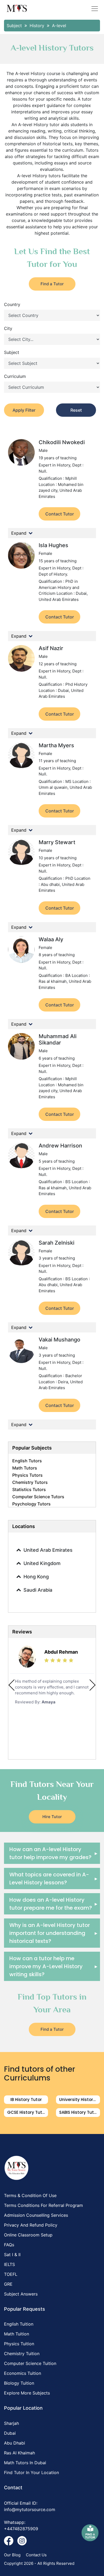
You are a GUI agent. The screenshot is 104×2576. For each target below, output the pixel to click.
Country (12, 304)
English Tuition (19, 2324)
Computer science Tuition (30, 2363)
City (8, 328)
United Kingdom (42, 1563)
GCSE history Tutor (27, 2112)
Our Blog (12, 2555)
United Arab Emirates (48, 1550)
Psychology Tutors (31, 1504)
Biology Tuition (19, 2383)
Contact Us (36, 2555)
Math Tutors (25, 1468)
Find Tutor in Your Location (31, 2472)
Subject (12, 352)
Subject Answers (21, 2294)
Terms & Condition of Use (30, 2195)
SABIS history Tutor (79, 2112)
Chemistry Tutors (30, 1482)
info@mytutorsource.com (30, 2509)
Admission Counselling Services (36, 2215)
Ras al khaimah (19, 2453)
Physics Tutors (27, 1475)
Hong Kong (36, 1577)
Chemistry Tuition (22, 2354)
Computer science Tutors (38, 1497)
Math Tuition (17, 2334)
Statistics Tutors (29, 1489)
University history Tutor (80, 2100)
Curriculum (15, 376)
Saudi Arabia (38, 1590)
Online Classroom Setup (28, 2235)
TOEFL (11, 2274)
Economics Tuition (23, 2373)
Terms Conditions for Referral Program (43, 2205)
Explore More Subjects (27, 2393)
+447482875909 (21, 2529)
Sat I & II (12, 2255)
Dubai (10, 2433)
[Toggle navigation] (95, 9)
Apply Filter (24, 410)
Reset (76, 410)
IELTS (9, 2264)
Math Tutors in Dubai (25, 2463)
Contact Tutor (60, 514)
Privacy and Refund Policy (31, 2225)
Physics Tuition (19, 2344)
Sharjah (11, 2423)
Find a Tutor (52, 284)
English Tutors (27, 1461)
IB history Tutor (26, 2100)
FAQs (9, 2245)
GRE (8, 2284)
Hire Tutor (52, 1817)
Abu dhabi (15, 2443)
